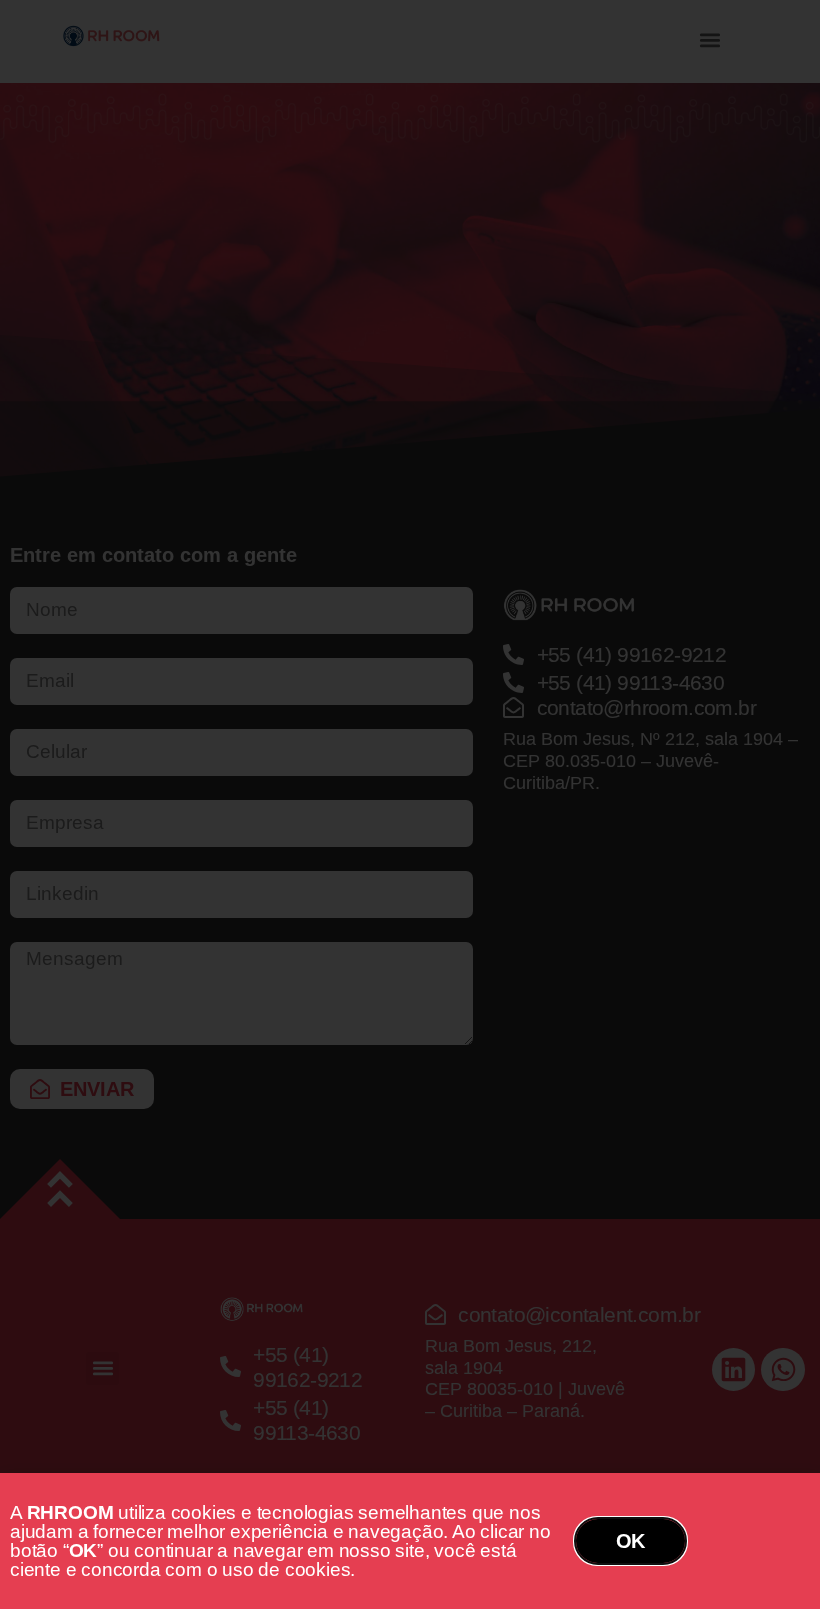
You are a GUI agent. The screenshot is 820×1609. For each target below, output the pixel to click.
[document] (410, 804)
